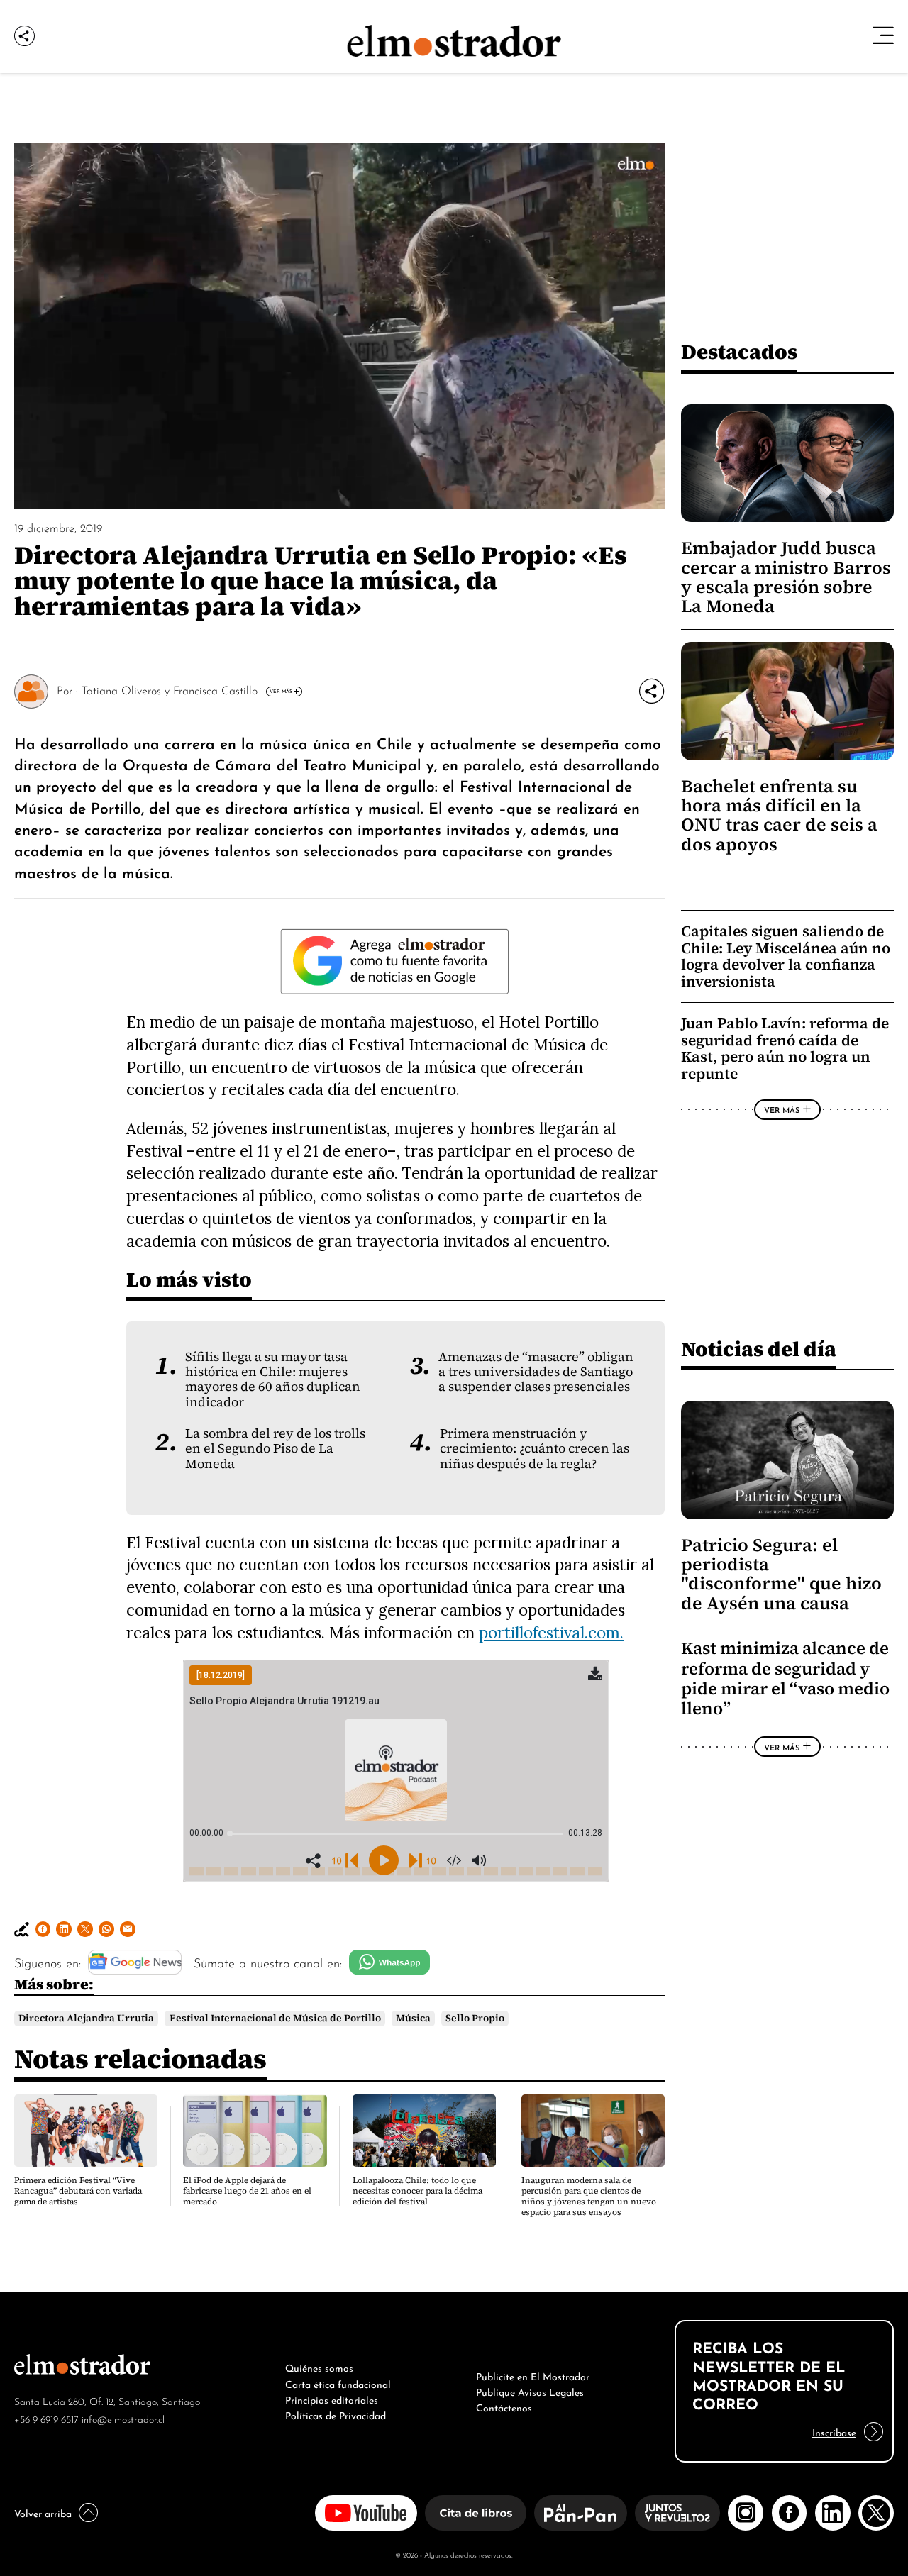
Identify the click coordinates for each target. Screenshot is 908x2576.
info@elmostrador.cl (123, 2418)
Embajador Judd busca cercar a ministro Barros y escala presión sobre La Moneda (786, 577)
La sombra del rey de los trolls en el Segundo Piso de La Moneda (275, 1449)
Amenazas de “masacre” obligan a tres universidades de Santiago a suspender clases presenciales (536, 1372)
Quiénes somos (319, 2367)
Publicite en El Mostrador (533, 2375)
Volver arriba (43, 2512)
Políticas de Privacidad (336, 2414)
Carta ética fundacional (338, 2383)
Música (413, 2018)
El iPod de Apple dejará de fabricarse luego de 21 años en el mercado (247, 2191)
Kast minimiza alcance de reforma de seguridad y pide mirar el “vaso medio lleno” (785, 1678)
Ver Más (281, 691)
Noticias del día (759, 1349)
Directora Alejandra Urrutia (86, 2018)
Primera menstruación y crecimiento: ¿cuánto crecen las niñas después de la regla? (535, 1449)
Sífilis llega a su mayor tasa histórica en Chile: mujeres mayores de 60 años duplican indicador (273, 1379)
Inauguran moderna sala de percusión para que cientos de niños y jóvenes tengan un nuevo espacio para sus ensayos (589, 2196)
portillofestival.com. (551, 1632)
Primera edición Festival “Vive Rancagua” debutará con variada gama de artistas (78, 2191)
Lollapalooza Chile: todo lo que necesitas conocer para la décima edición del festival (417, 2191)
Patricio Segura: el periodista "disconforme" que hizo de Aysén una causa (781, 1574)
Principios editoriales (332, 2399)
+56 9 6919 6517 (46, 2418)
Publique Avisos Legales (530, 2391)
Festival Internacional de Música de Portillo (275, 2018)
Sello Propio (475, 2018)
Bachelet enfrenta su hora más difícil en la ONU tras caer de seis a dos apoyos (779, 815)
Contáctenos (504, 2406)
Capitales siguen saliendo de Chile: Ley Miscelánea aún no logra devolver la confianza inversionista (786, 956)
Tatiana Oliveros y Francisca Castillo (170, 689)
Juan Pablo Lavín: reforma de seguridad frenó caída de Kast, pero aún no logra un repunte (785, 1048)
